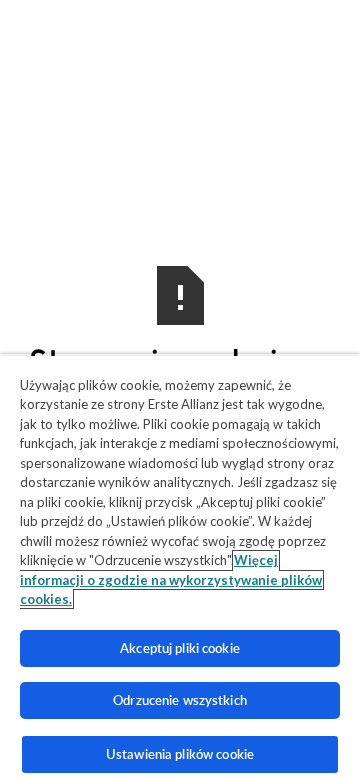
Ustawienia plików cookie (180, 754)
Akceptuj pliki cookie (180, 648)
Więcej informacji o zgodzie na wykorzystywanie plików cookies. (171, 579)
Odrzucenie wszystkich (180, 700)
